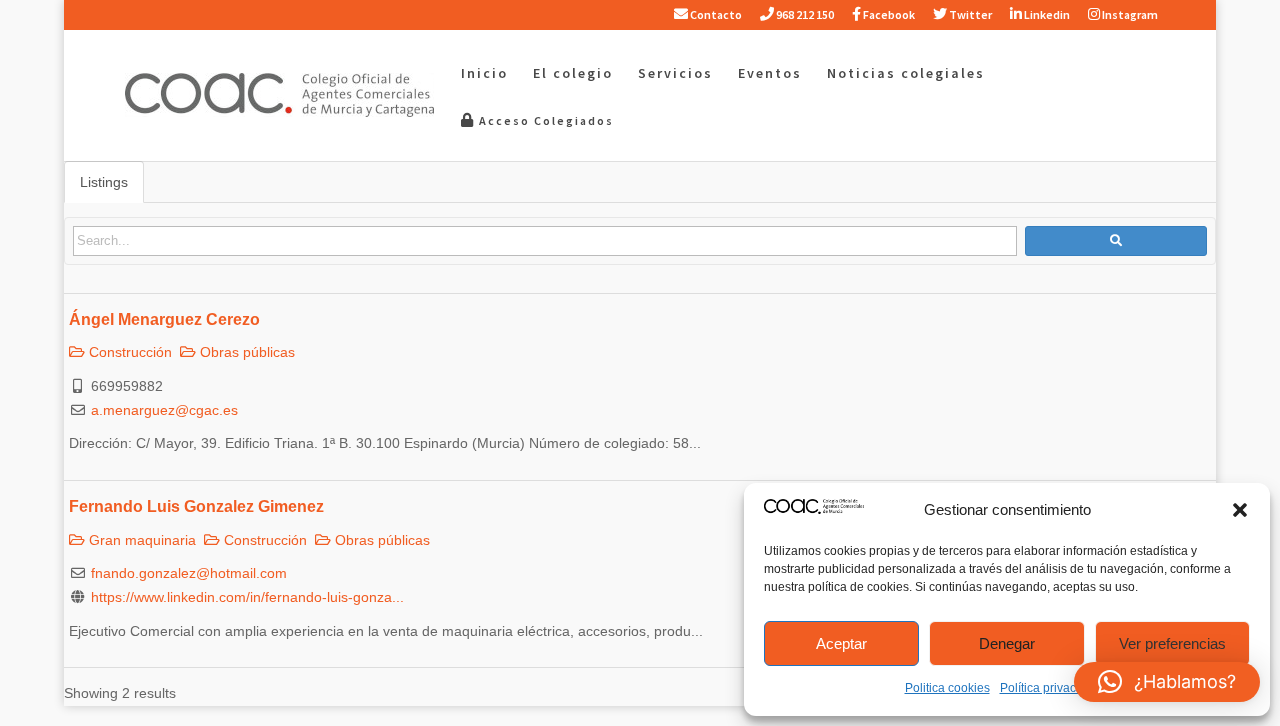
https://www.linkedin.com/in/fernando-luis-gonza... (247, 597)
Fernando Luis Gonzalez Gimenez (196, 506)
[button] (1240, 510)
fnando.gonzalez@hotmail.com (189, 573)
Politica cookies (947, 688)
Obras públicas (245, 352)
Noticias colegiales (906, 74)
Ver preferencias (1172, 643)
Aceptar (841, 643)
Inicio (484, 74)
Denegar (1007, 643)
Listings (104, 182)
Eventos (770, 74)
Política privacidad (1050, 688)
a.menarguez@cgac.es (164, 410)
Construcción (128, 352)
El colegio (573, 74)
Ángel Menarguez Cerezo (164, 319)
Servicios (675, 74)
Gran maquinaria (140, 540)
